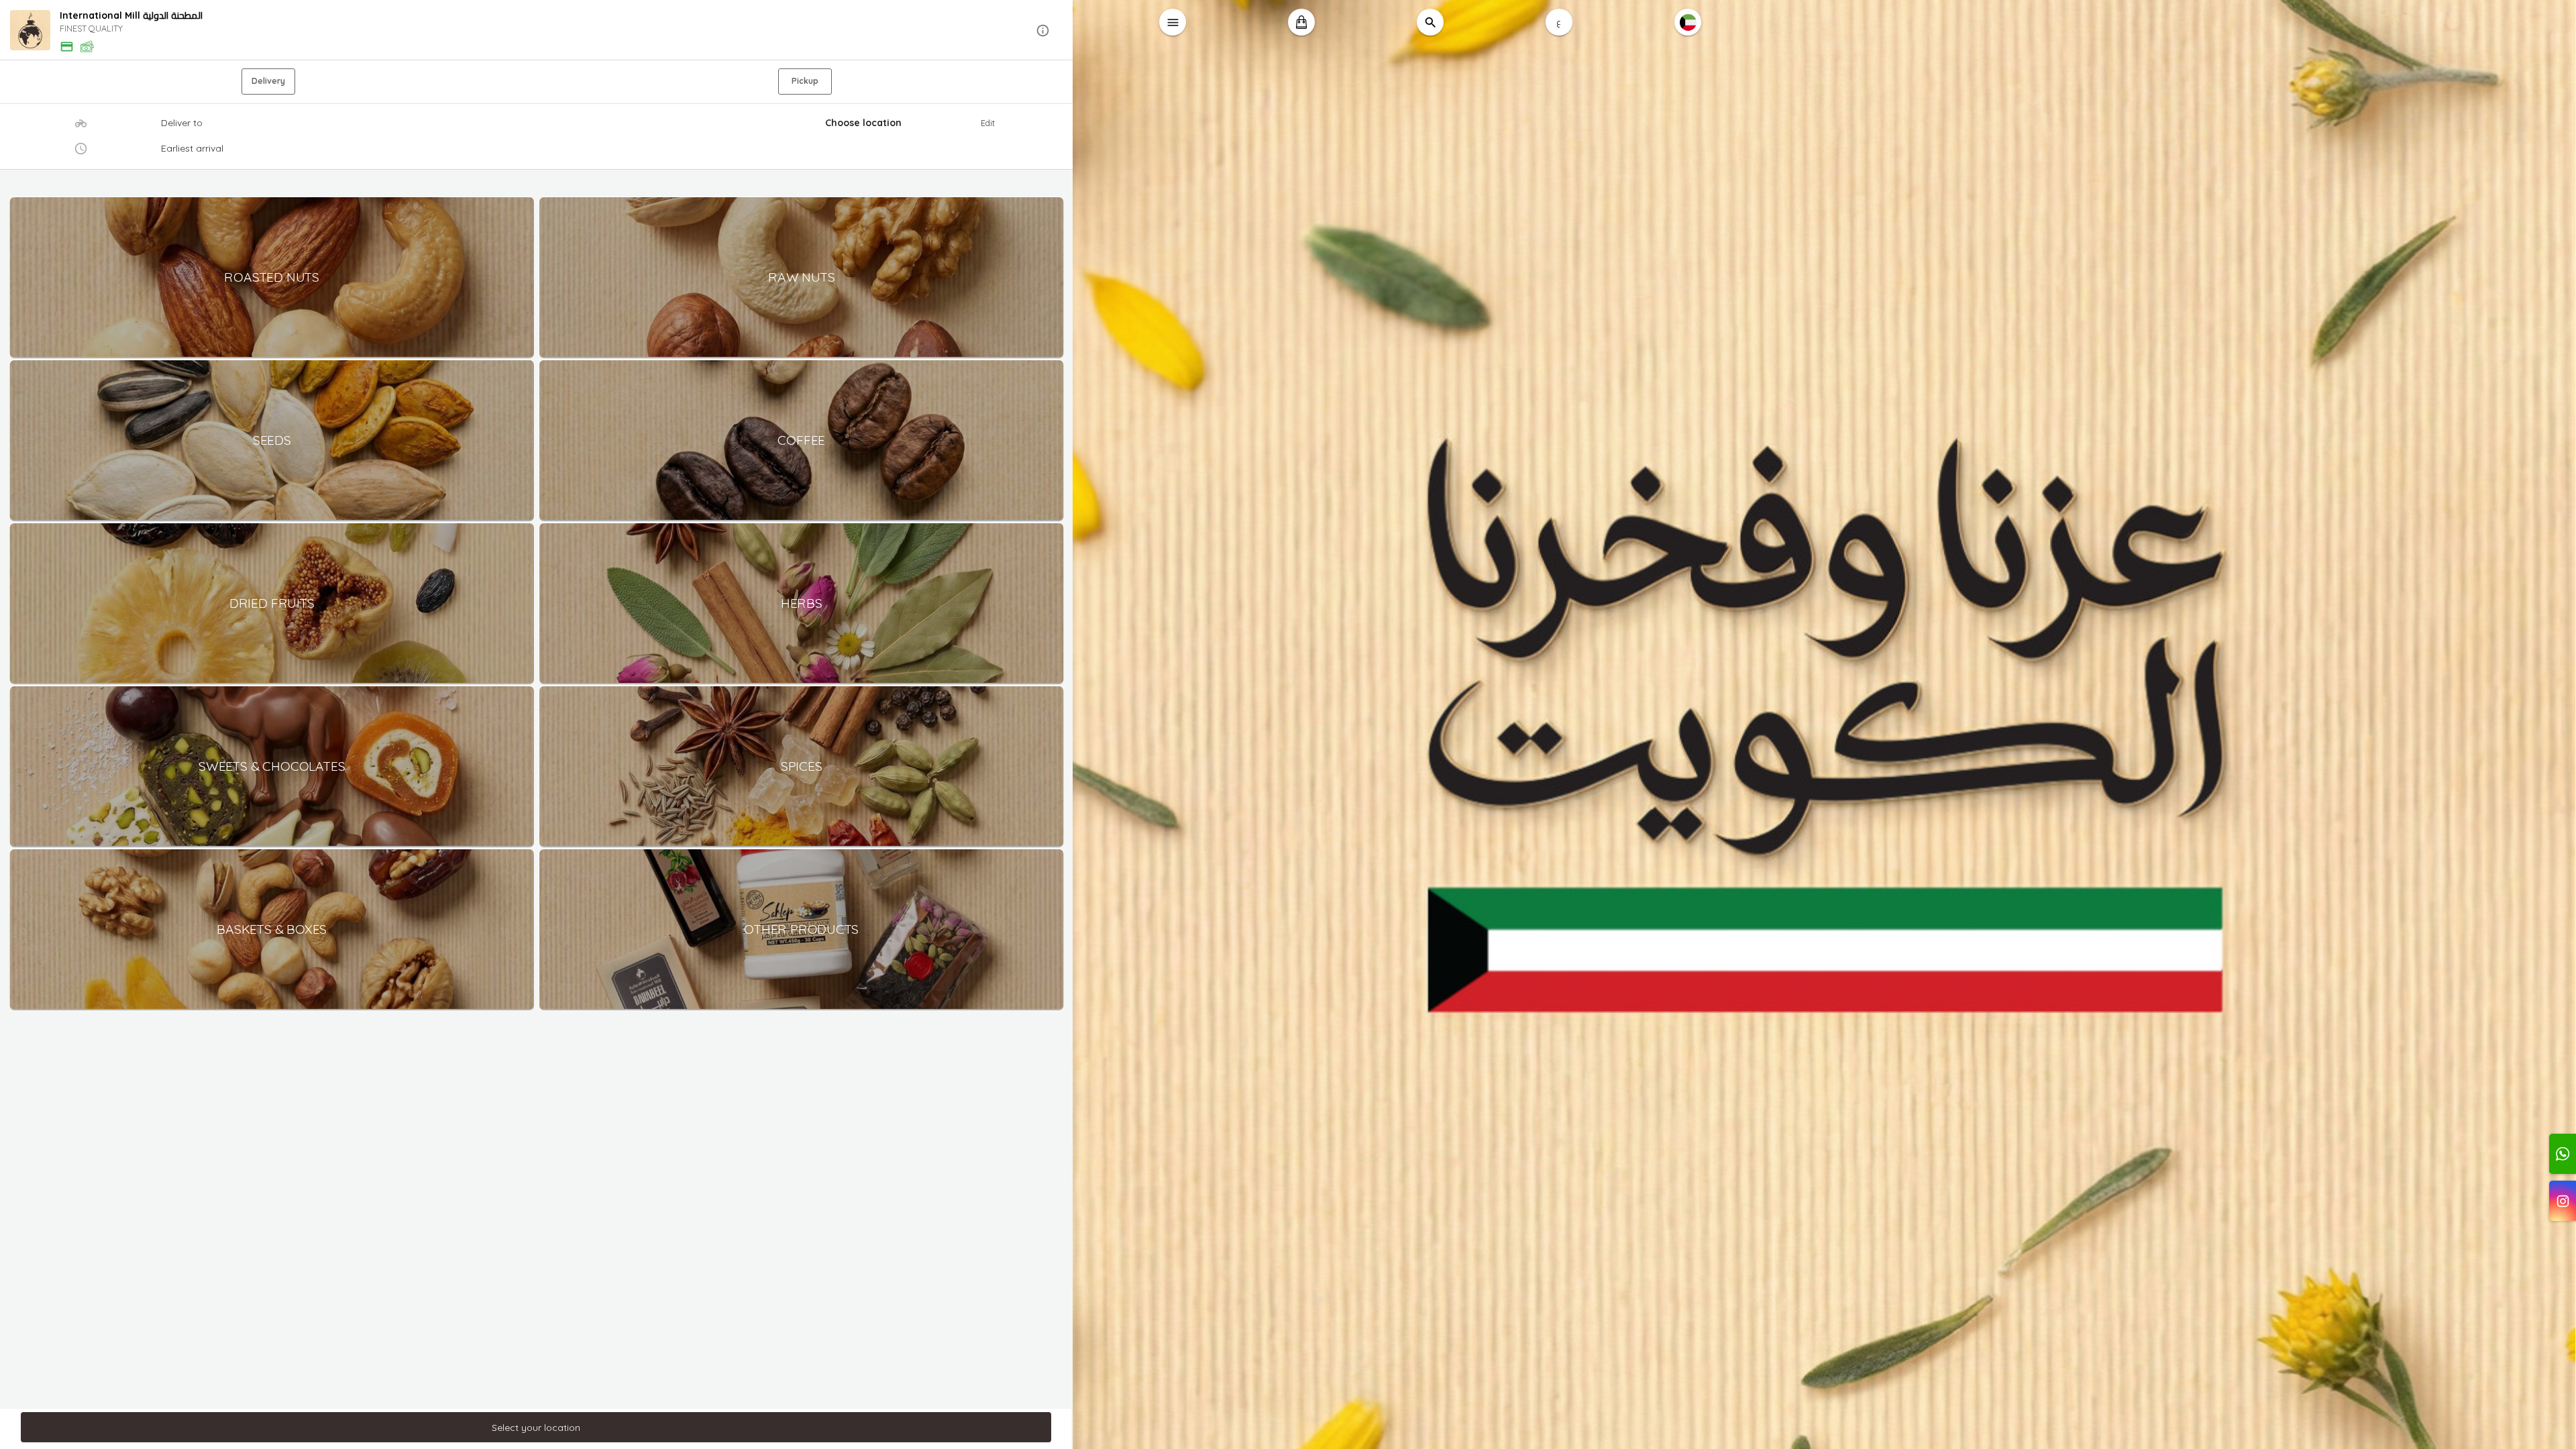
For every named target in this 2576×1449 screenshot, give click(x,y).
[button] (537, 31)
